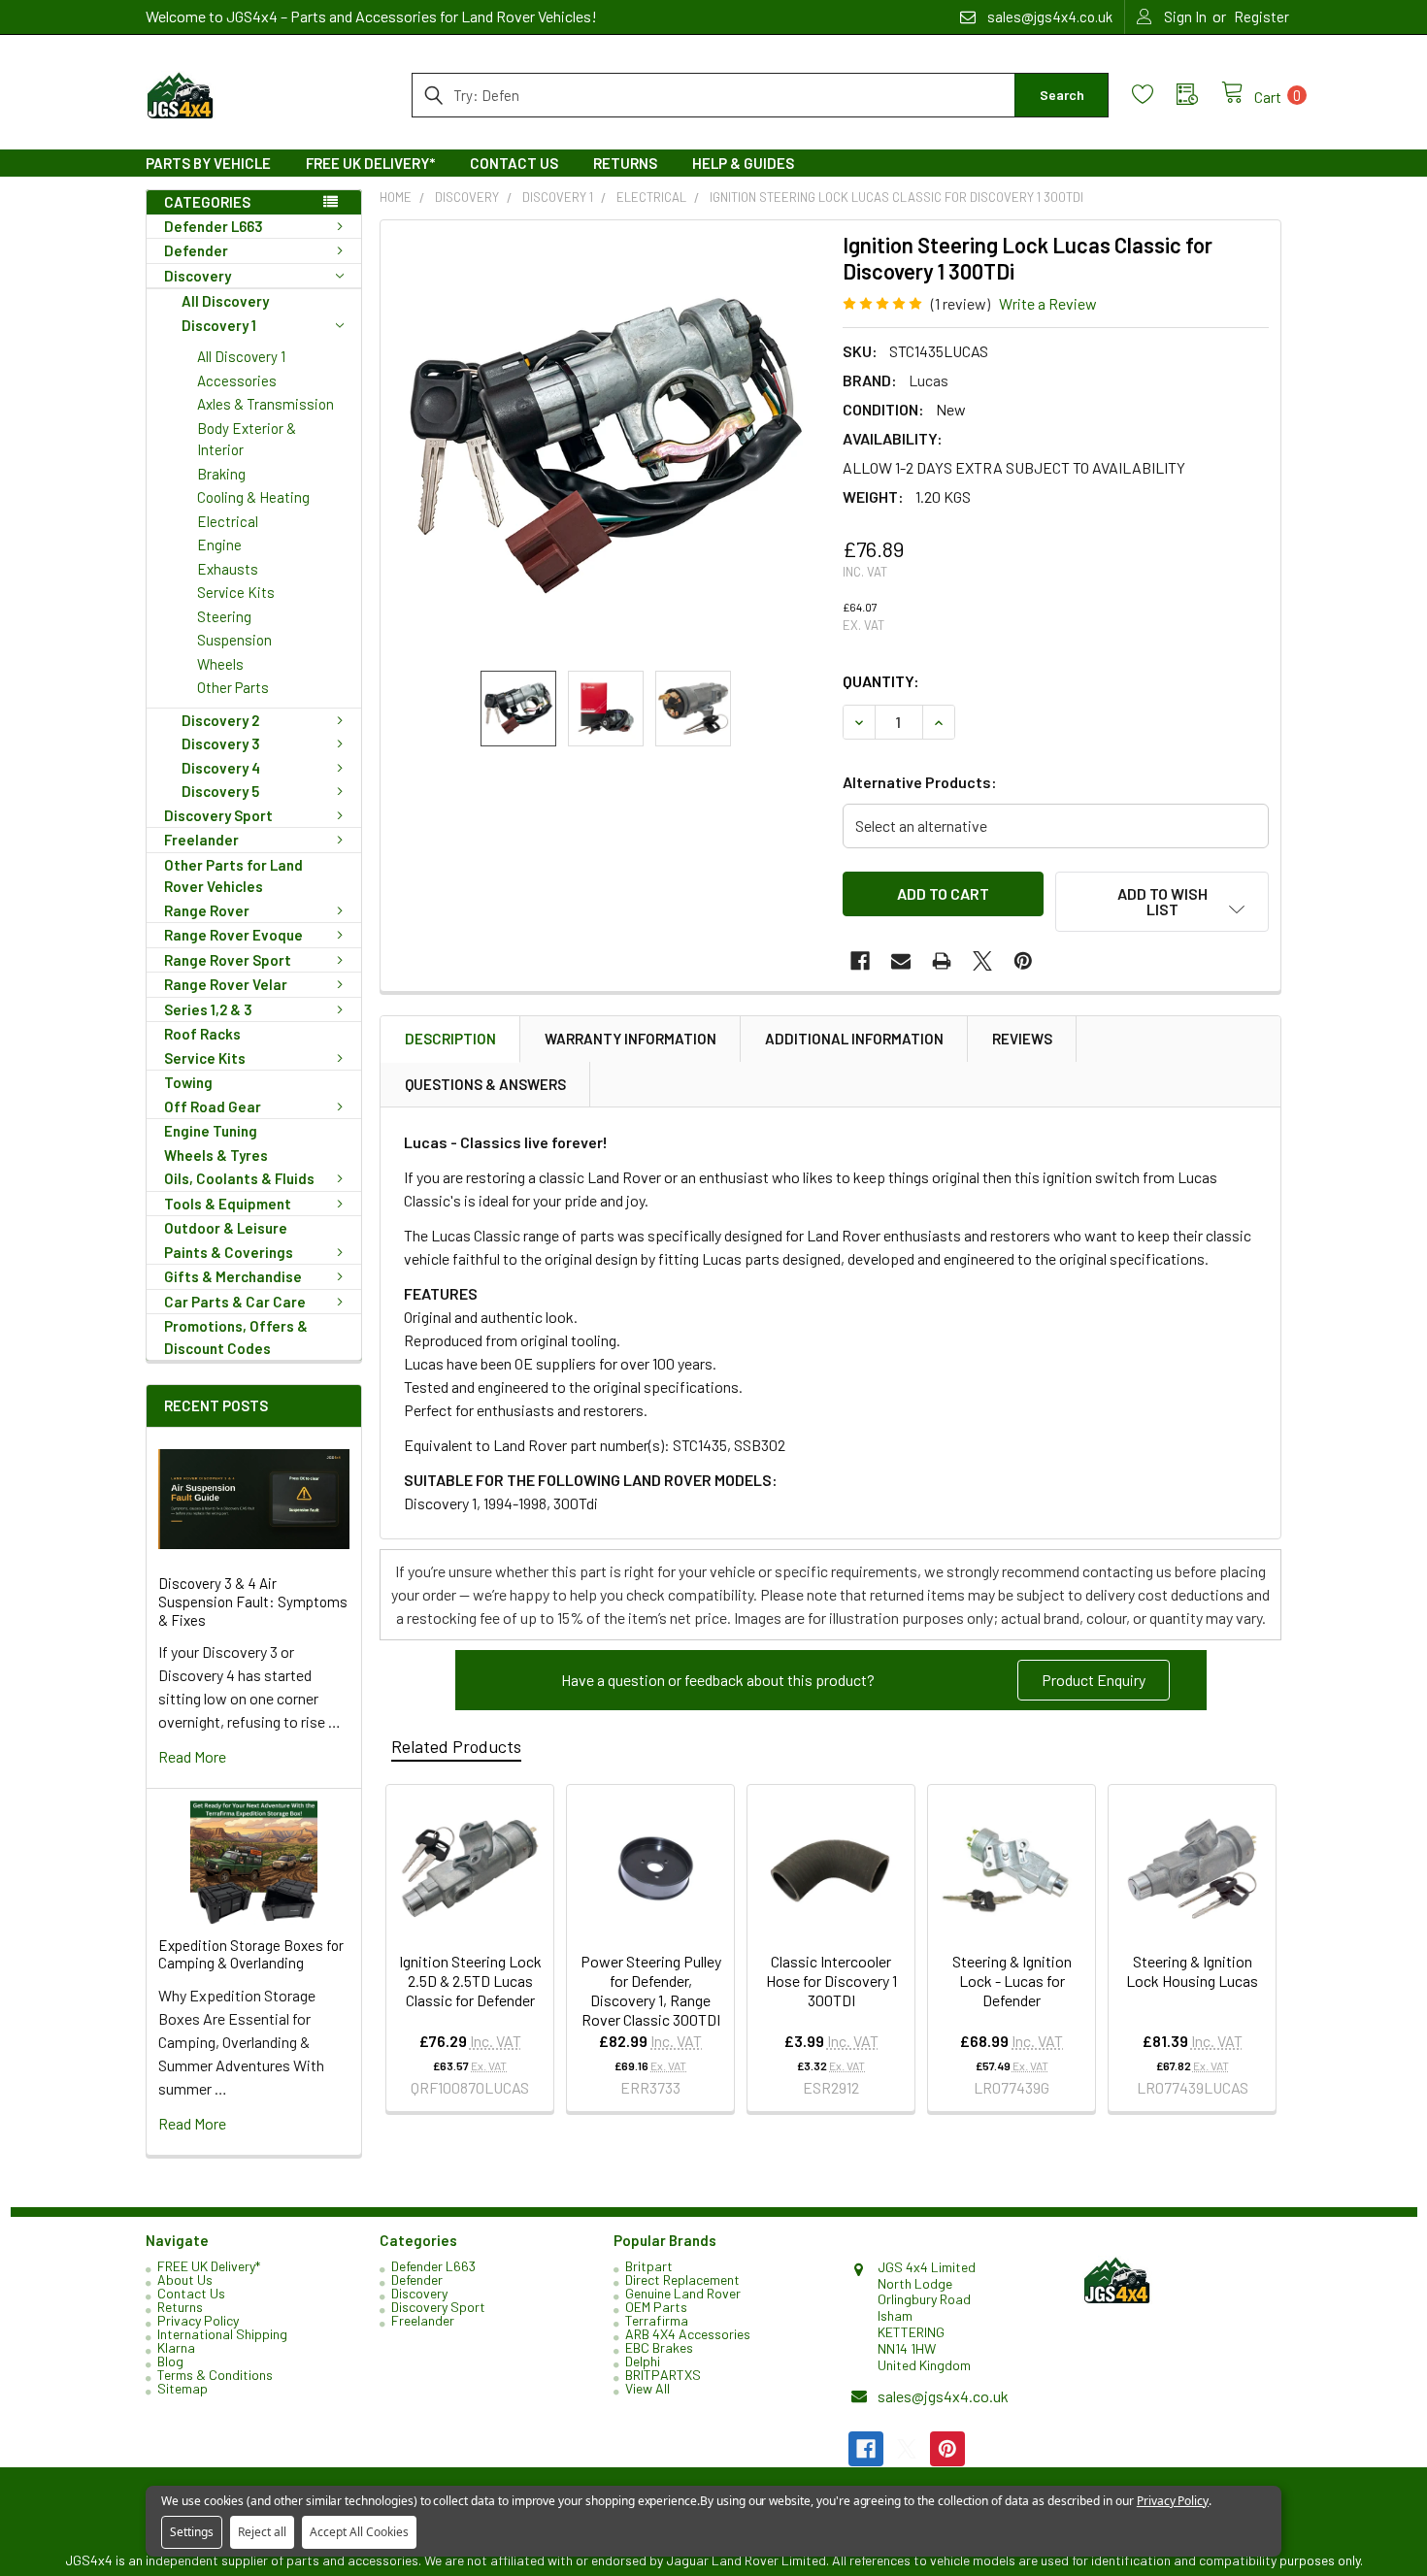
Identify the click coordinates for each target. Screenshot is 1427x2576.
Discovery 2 (220, 720)
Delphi (643, 2361)
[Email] (901, 961)
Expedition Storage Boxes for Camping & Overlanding (251, 1954)
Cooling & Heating (253, 497)
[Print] (942, 961)
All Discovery (225, 301)
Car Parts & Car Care (235, 1302)
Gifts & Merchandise (233, 1276)
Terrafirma (657, 2320)
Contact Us (514, 163)
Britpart (649, 2266)
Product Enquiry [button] (1094, 1680)
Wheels (220, 664)
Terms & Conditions (215, 2375)
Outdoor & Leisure (226, 1228)
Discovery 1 (219, 325)
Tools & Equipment (228, 1204)
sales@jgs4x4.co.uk (943, 2396)
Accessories (237, 380)
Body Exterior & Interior (247, 439)
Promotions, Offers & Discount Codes (236, 1337)
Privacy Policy (198, 2320)
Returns (625, 163)
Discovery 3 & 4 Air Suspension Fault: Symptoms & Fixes (253, 1602)
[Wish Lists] (1154, 95)
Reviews (1022, 1039)
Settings (192, 2532)
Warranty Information (631, 1039)
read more (192, 1756)
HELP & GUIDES (743, 163)
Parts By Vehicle (208, 163)
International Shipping (222, 2334)
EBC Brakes (659, 2347)
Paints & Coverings (229, 1252)
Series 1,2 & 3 (208, 1009)
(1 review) (961, 303)
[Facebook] (860, 961)
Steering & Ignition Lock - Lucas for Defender (1012, 1981)
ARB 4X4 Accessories (688, 2334)
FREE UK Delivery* (370, 163)
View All (647, 2388)
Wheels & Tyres (216, 1155)
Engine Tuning (211, 1131)
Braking (221, 474)
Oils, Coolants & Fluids (239, 1178)
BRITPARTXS (663, 2375)
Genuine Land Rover (683, 2293)
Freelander (201, 840)
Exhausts (228, 569)
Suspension (234, 640)
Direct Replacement (682, 2279)
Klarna (176, 2347)
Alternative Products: (920, 782)
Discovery (198, 276)
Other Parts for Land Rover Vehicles (233, 876)
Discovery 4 (221, 768)
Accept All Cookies (359, 2532)
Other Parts (233, 687)
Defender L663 (214, 226)
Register (1261, 17)
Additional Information (854, 1039)
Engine (219, 545)
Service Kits (236, 592)
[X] (982, 961)
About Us (185, 2279)
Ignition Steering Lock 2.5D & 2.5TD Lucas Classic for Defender (470, 1981)
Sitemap (183, 2388)
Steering (224, 616)
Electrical (228, 521)
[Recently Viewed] (1199, 95)
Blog (170, 2361)
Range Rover (207, 910)
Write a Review (1048, 303)
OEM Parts (656, 2307)
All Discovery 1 (241, 356)
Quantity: (881, 681)
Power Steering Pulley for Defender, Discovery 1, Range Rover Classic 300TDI (651, 1990)
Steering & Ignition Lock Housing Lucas (1192, 1971)
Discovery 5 (220, 791)
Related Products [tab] (456, 1746)
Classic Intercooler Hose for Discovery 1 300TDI (831, 1981)
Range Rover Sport (228, 960)
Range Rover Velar (226, 984)
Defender (196, 250)
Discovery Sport (218, 815)
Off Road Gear (213, 1106)
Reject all (262, 2532)
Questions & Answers (485, 1084)
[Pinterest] (1023, 961)
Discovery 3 (221, 743)
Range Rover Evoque (233, 935)
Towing (188, 1082)
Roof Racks (202, 1034)
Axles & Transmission (265, 404)
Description (450, 1039)
